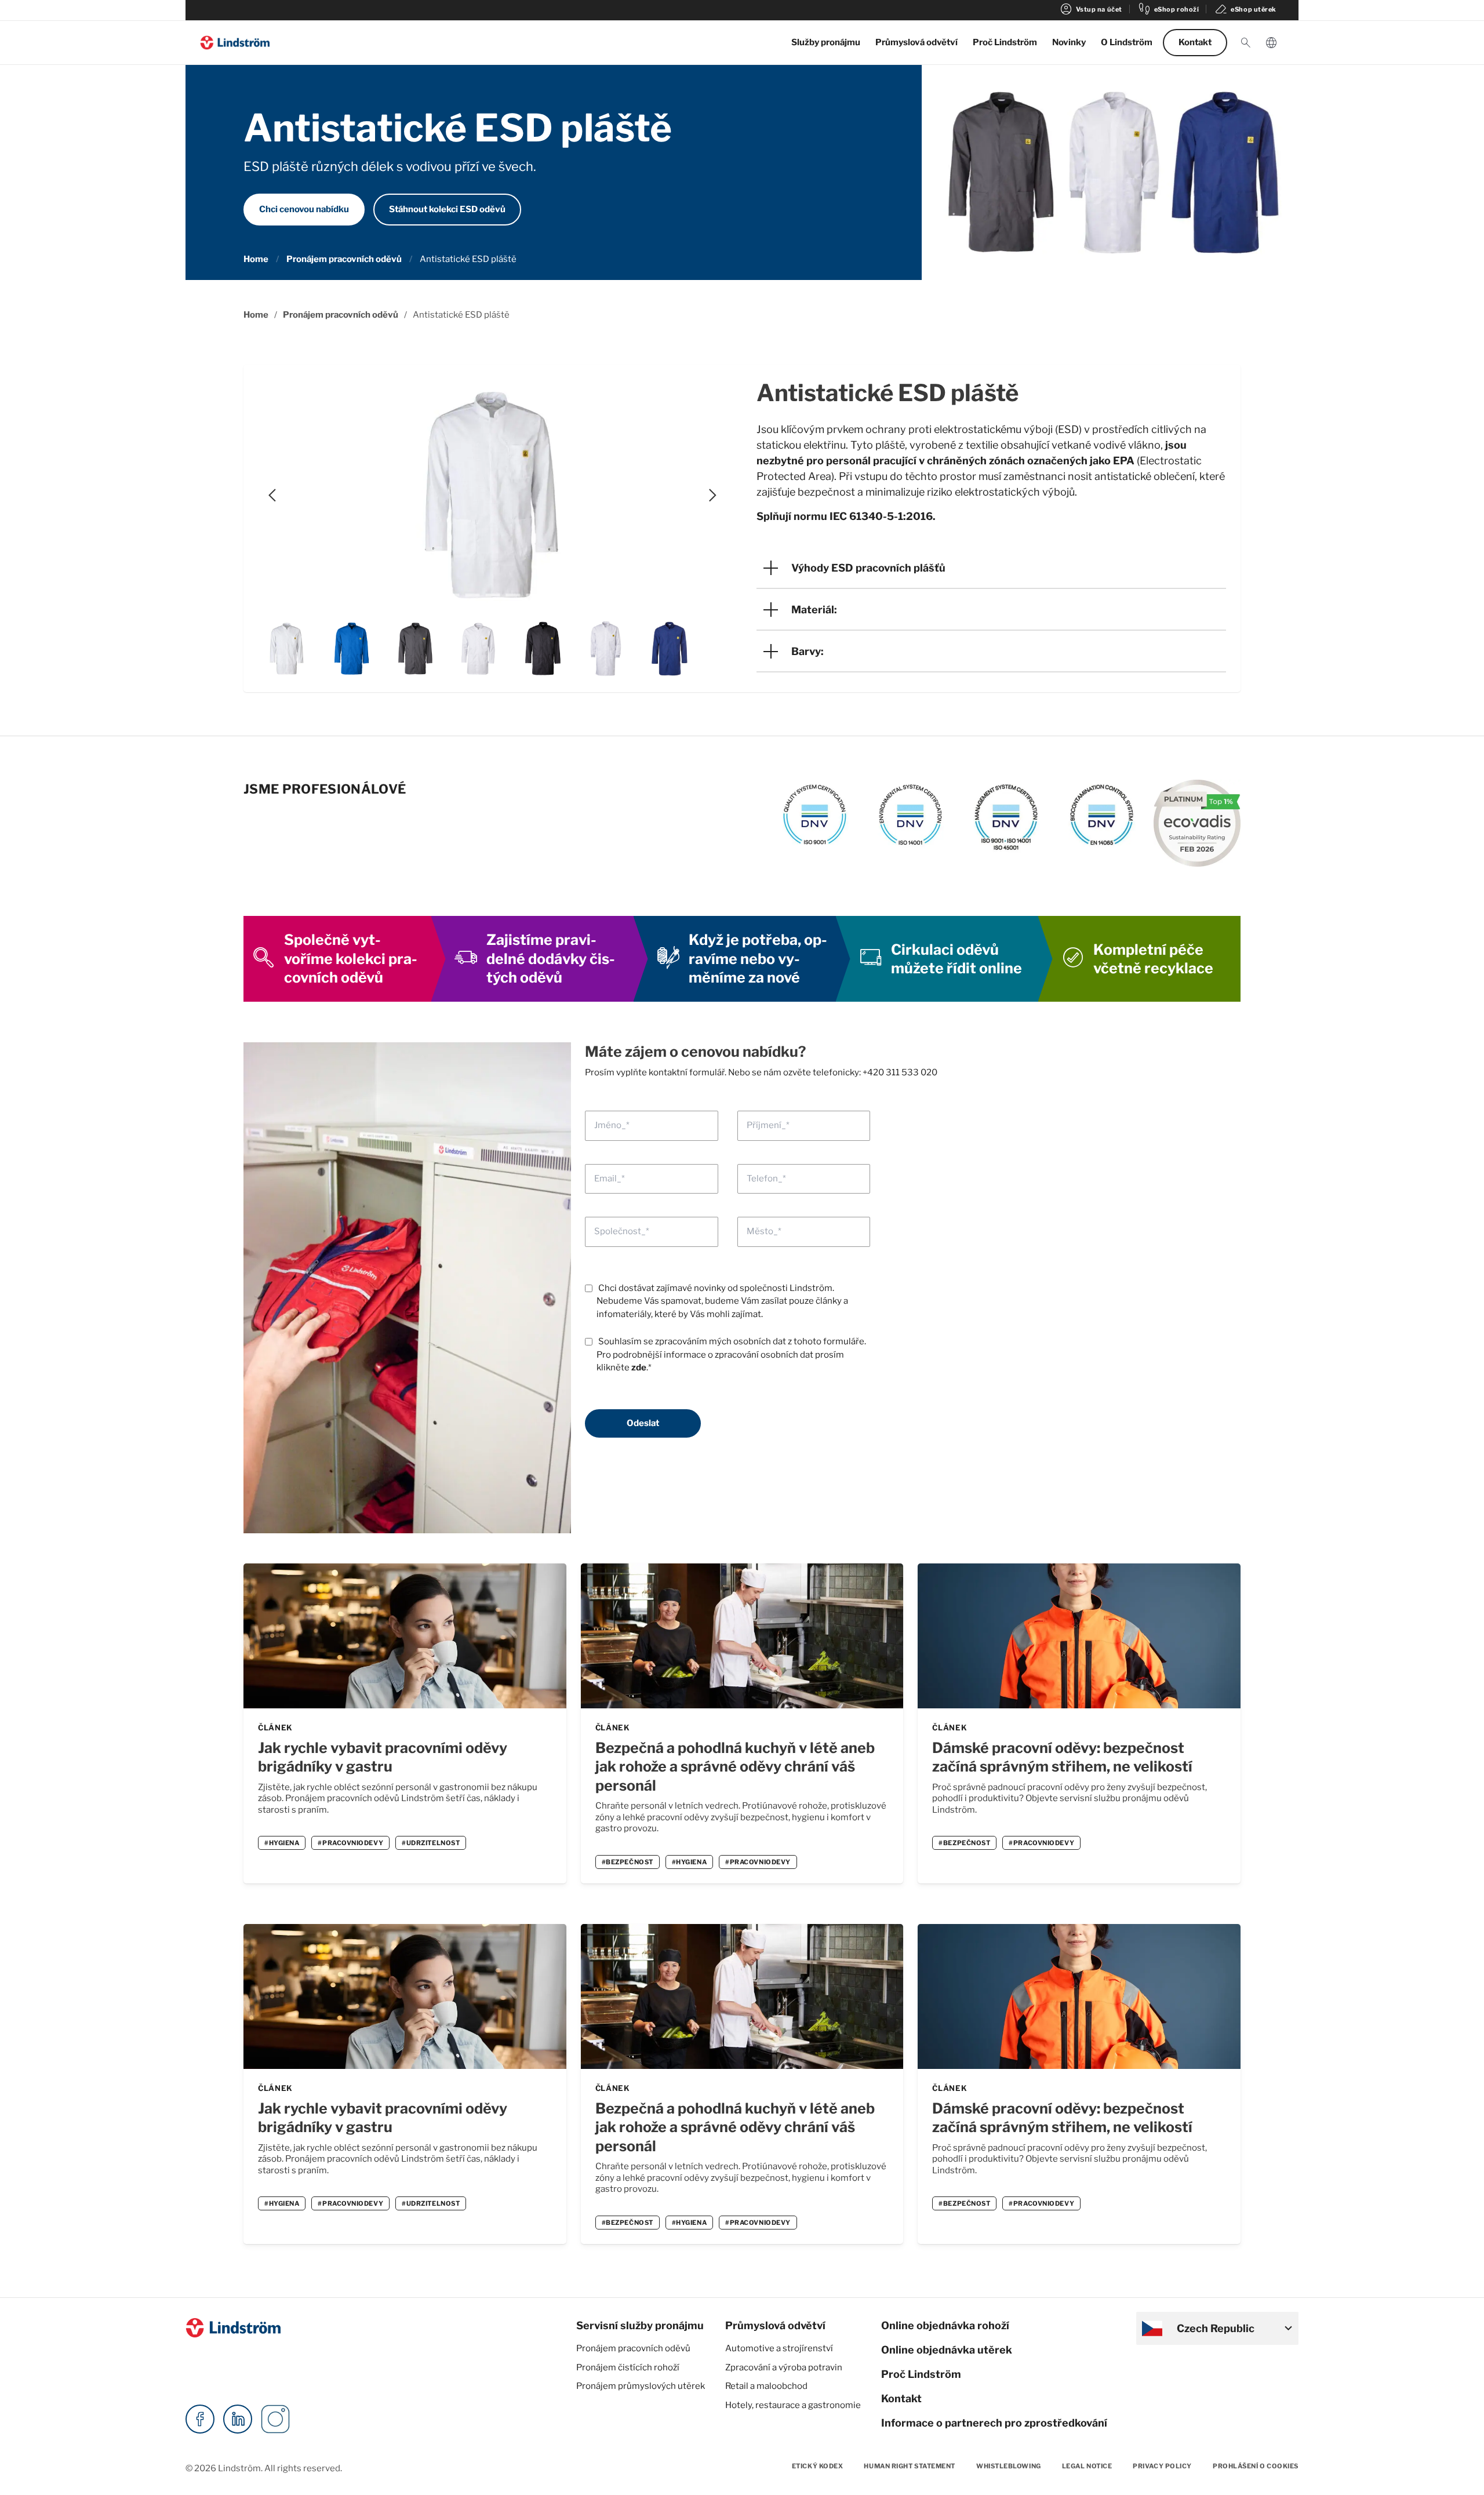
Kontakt (1195, 42)
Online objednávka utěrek (947, 2350)
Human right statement (910, 2466)
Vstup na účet (1091, 9)
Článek (275, 1727)
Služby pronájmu (826, 42)
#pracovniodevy (350, 1843)
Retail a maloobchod (766, 2386)
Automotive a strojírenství (779, 2348)
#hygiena (282, 1843)
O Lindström (1127, 42)
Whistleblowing (1009, 2466)
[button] (1246, 43)
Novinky (1069, 42)
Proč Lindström (1005, 42)
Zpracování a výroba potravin (784, 2367)
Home (256, 259)
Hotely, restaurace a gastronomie (793, 2405)
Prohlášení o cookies (1256, 2466)
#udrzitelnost (431, 1843)
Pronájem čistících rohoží (628, 2367)
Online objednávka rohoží (945, 2325)
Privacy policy (1162, 2466)
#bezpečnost (628, 1862)
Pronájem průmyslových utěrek (641, 2386)
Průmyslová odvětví (916, 42)
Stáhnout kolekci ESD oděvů (447, 209)
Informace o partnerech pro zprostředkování (994, 2423)
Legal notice (1087, 2466)
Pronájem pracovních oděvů (344, 259)
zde (639, 1367)
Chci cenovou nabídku (304, 209)
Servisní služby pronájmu (640, 2325)
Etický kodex (818, 2466)
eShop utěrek (1245, 9)
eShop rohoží (1168, 9)
